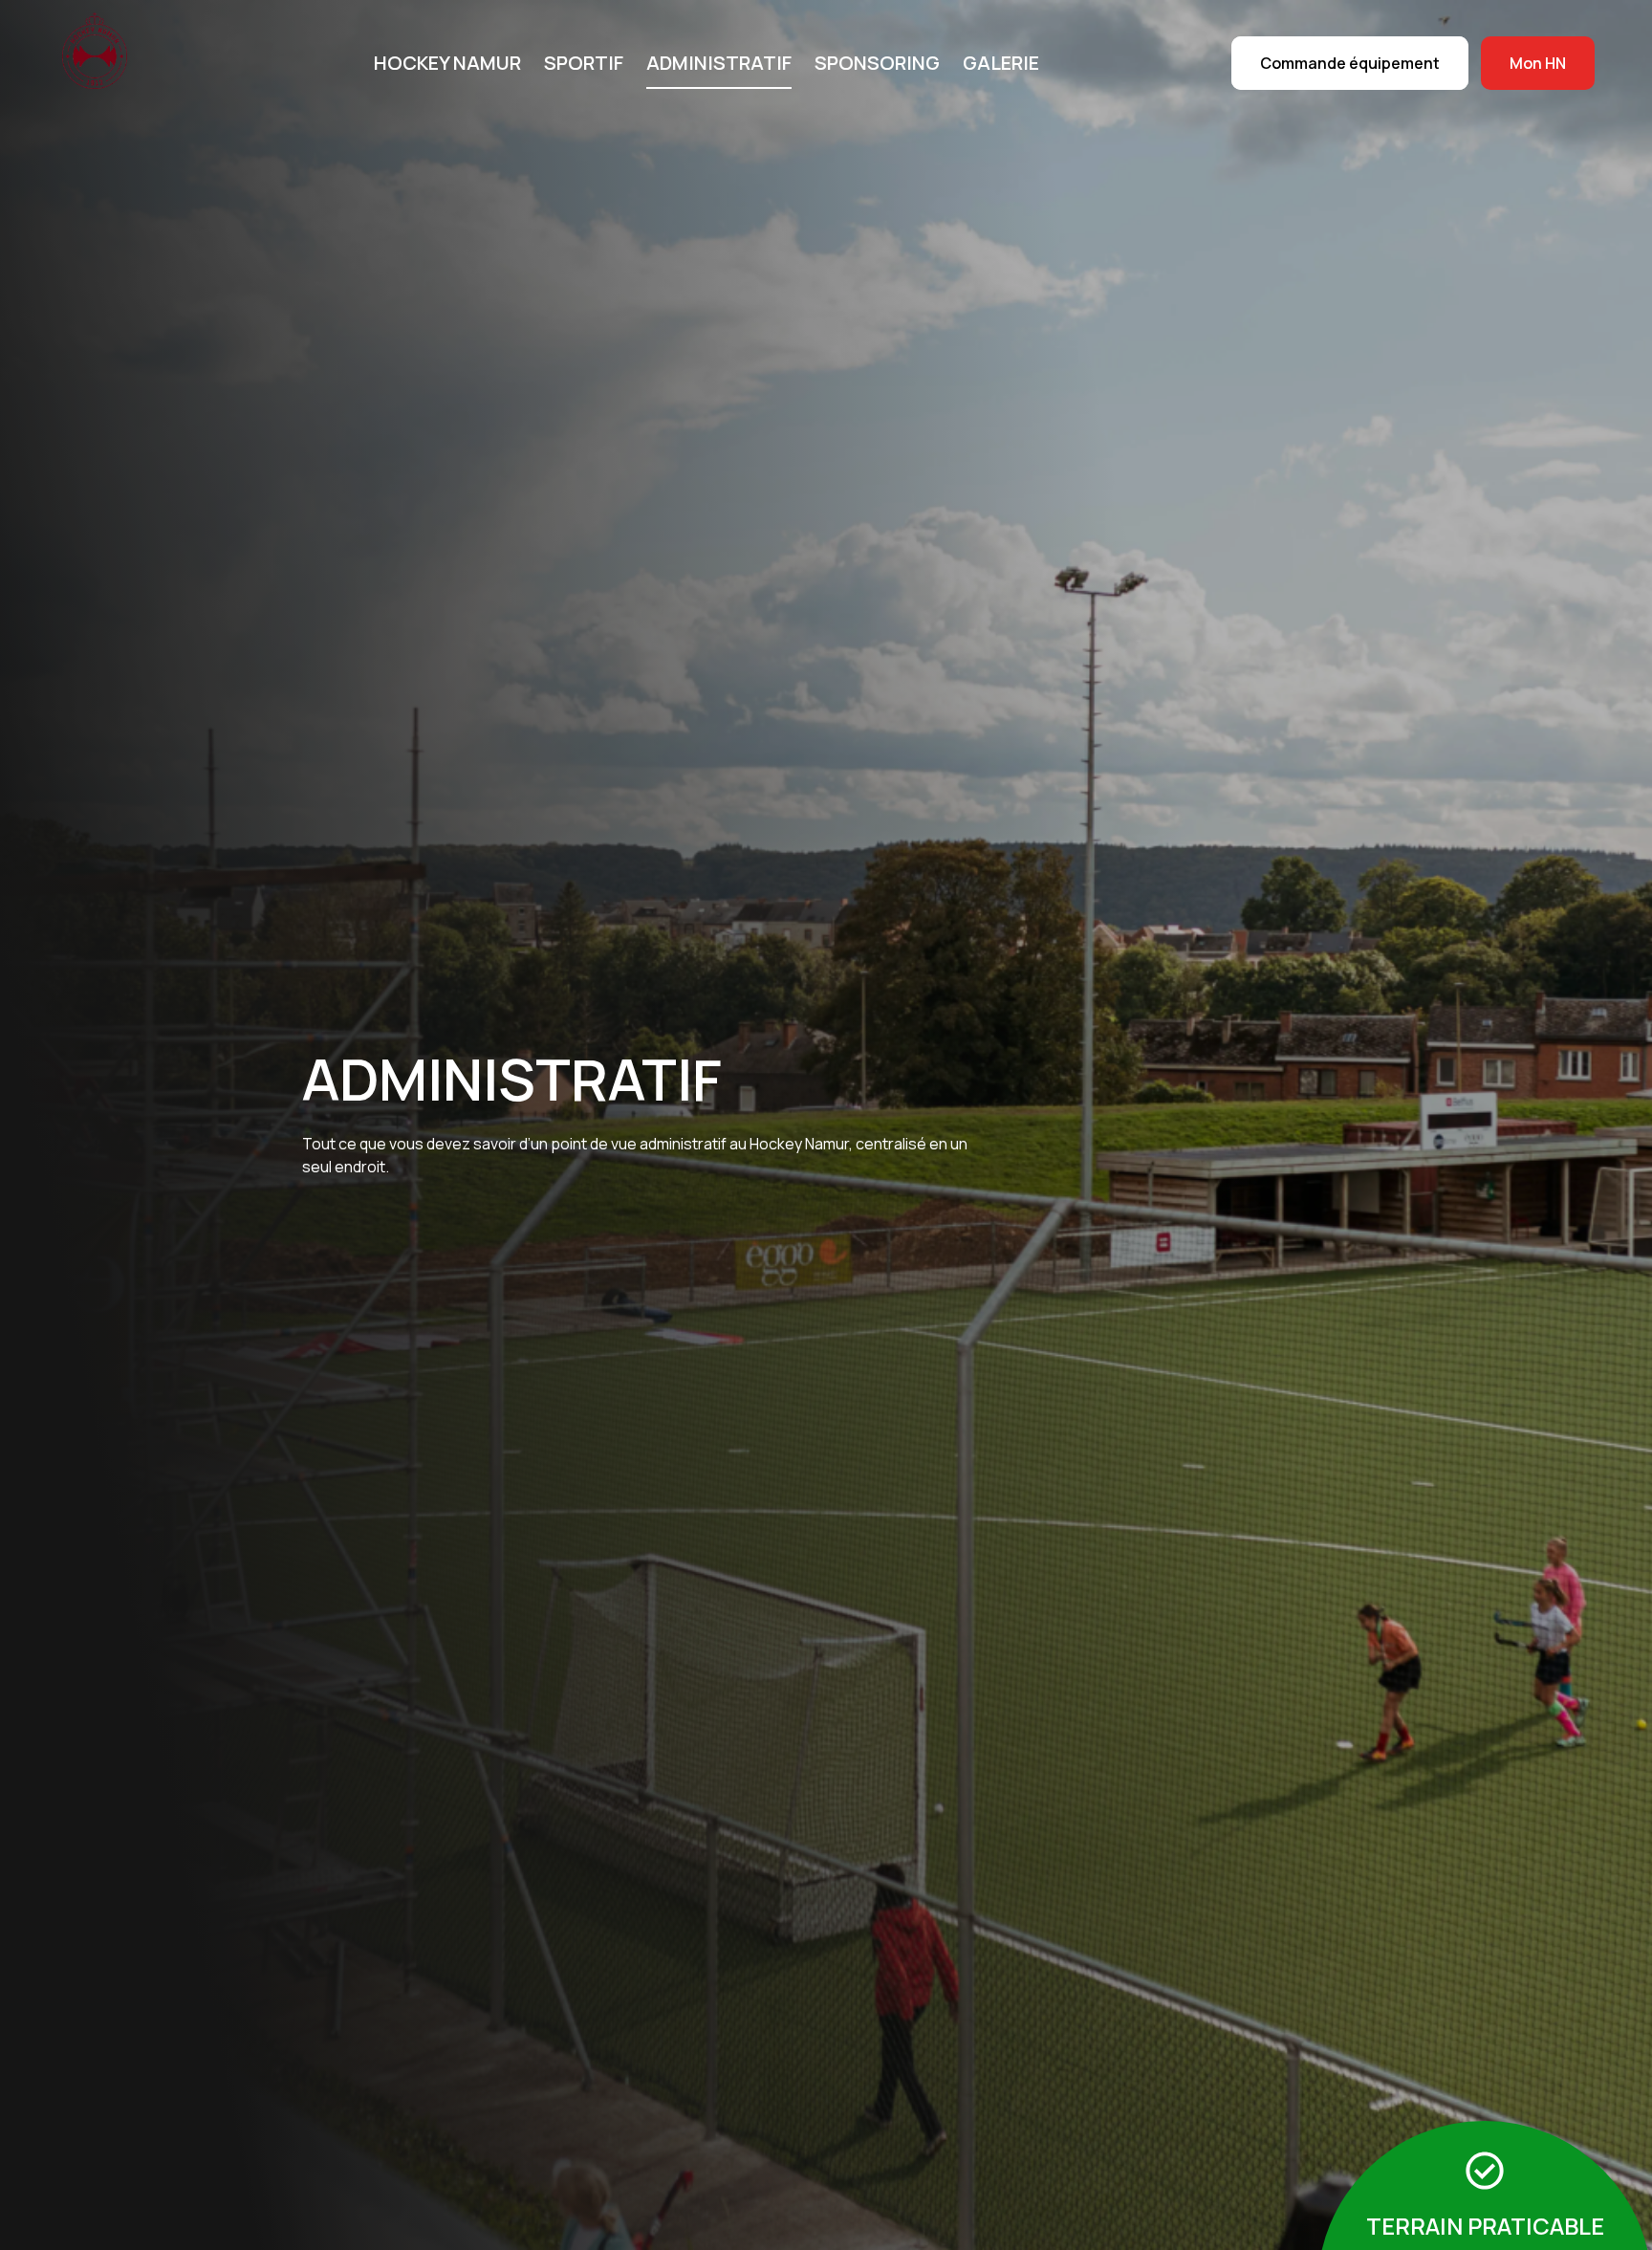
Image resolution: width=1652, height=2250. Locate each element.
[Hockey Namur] (105, 61)
